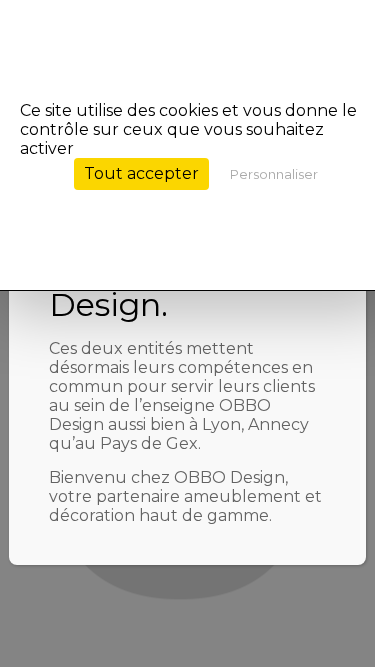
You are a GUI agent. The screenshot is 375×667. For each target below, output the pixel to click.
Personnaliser (274, 174)
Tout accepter (141, 173)
